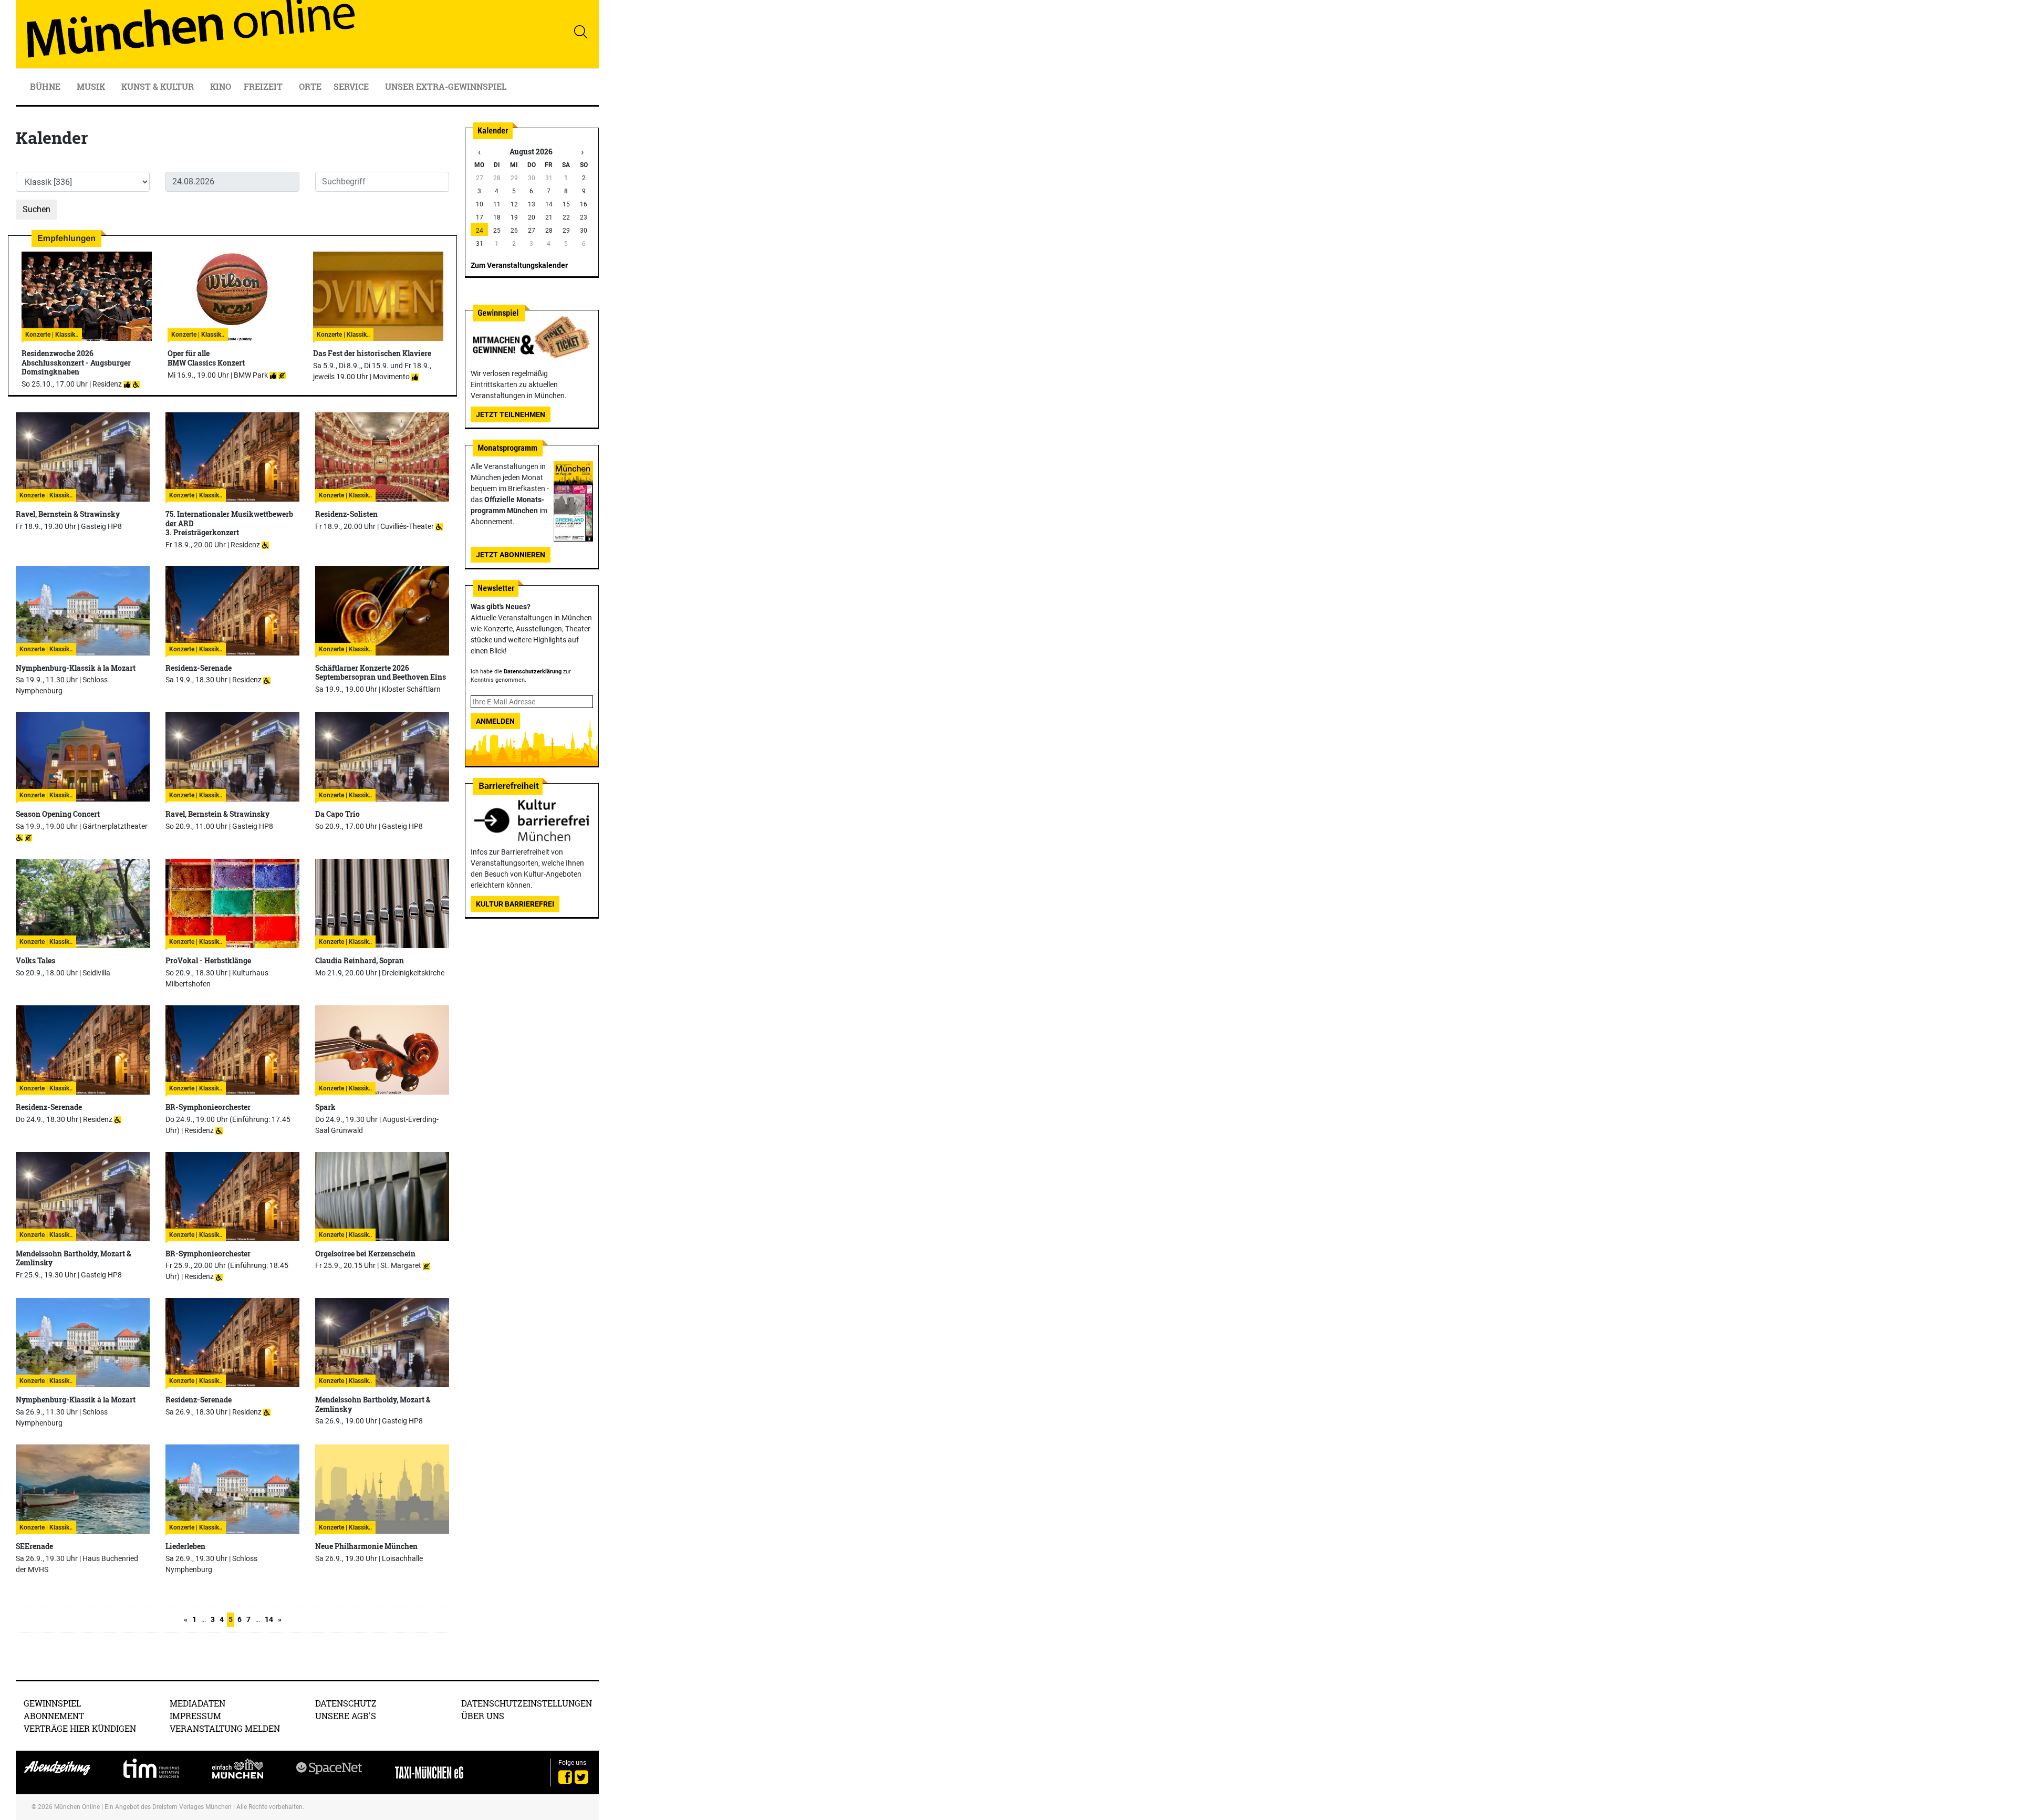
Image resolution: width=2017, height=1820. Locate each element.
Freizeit (264, 86)
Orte (310, 86)
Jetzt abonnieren (511, 555)
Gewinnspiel (52, 1703)
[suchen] (580, 32)
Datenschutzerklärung (533, 672)
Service (352, 86)
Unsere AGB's (346, 1716)
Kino (221, 86)
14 (269, 1619)
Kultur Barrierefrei (515, 904)
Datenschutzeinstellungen (527, 1703)
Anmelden (495, 721)
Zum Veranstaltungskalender (519, 265)
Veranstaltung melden (225, 1728)
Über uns (483, 1716)
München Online (77, 1807)
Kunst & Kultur (159, 86)
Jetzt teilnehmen (511, 414)
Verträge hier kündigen (80, 1728)
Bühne (46, 86)
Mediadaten (197, 1703)
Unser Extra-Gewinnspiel (446, 86)
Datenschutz (346, 1703)
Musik (92, 86)
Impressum (195, 1716)
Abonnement (54, 1716)
